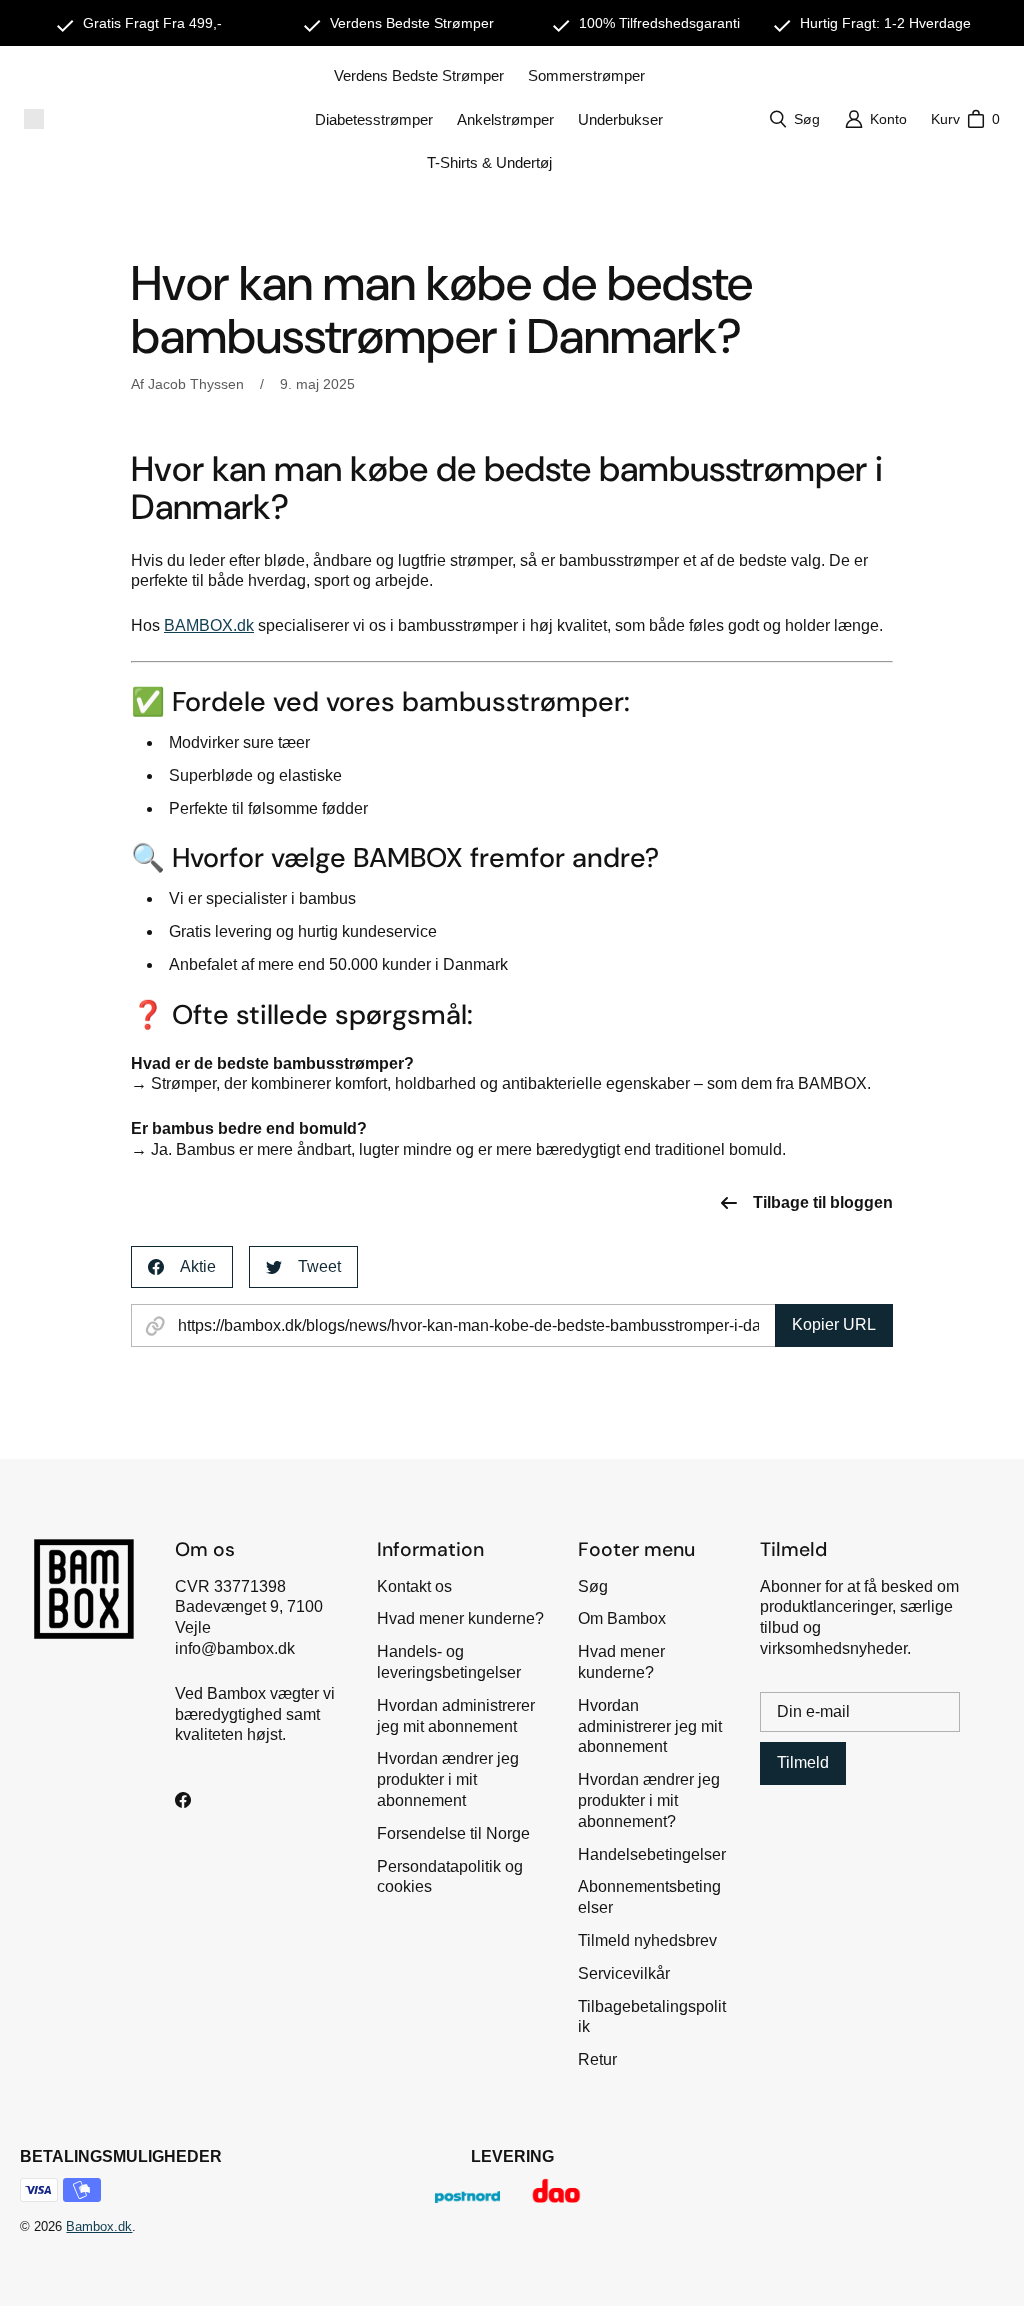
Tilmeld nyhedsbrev (647, 1940)
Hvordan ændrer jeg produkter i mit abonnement (448, 1779)
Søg (593, 1586)
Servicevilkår (624, 1973)
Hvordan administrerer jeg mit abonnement (650, 1726)
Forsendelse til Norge (453, 1833)
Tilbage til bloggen (823, 1202)
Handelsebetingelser (652, 1854)
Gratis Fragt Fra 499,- (152, 23)
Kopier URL (834, 1324)
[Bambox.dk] (34, 119)
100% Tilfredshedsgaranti (659, 23)
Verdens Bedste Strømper (412, 23)
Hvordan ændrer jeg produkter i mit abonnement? (649, 1800)
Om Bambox (622, 1618)
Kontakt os (414, 1586)
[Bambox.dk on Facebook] (183, 1800)
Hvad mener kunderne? (460, 1618)
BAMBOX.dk (209, 625)
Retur (597, 2059)
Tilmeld (803, 1762)
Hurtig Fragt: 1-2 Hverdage (885, 23)
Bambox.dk (99, 2226)
